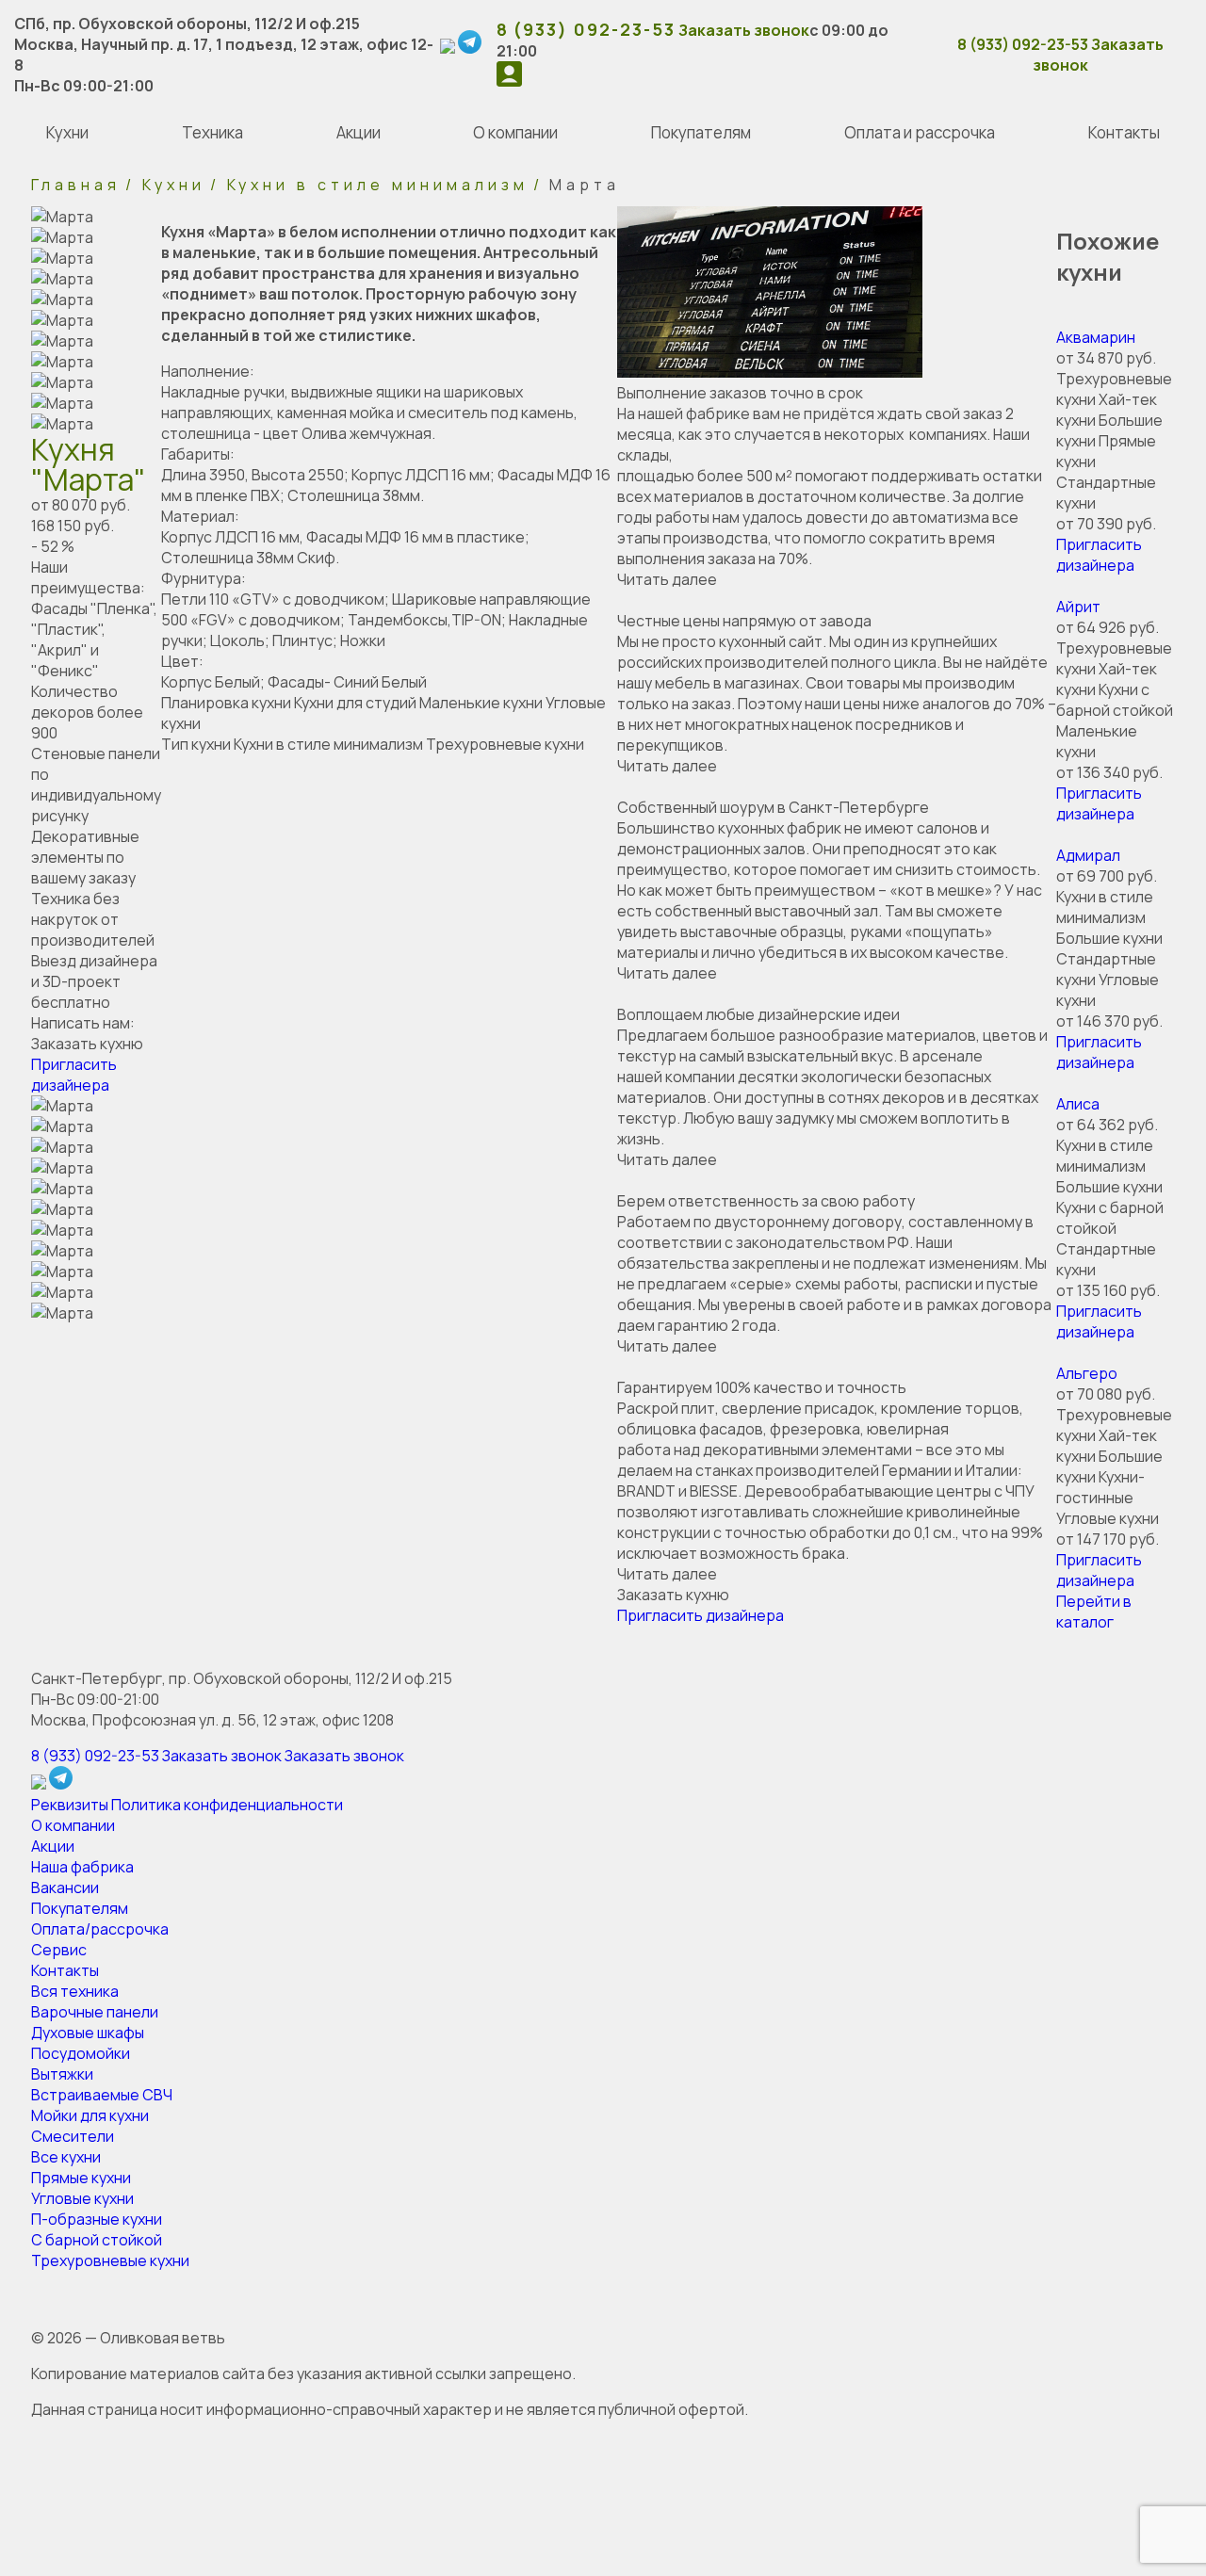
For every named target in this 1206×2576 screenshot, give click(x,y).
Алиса (1078, 1104)
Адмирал (1088, 855)
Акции (53, 1846)
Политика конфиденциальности (227, 1805)
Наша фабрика (82, 1867)
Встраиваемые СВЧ (102, 2095)
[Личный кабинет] (509, 81)
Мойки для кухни (90, 2115)
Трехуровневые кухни (110, 2260)
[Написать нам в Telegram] (471, 48)
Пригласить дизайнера (74, 1075)
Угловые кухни (82, 2198)
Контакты (65, 1970)
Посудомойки (81, 2053)
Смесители (73, 2136)
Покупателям (80, 1908)
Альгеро (1087, 1373)
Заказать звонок (744, 30)
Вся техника (75, 1991)
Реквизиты (70, 1805)
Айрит (1078, 607)
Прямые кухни (81, 2178)
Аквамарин (1096, 337)
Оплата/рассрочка (100, 1929)
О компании (73, 1825)
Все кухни (66, 2157)
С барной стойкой (97, 2240)
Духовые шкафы (88, 2033)
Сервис (59, 1950)
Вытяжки (62, 2074)
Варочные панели (95, 2012)
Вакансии (65, 1887)
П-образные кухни (97, 2219)
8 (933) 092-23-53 (587, 29)
